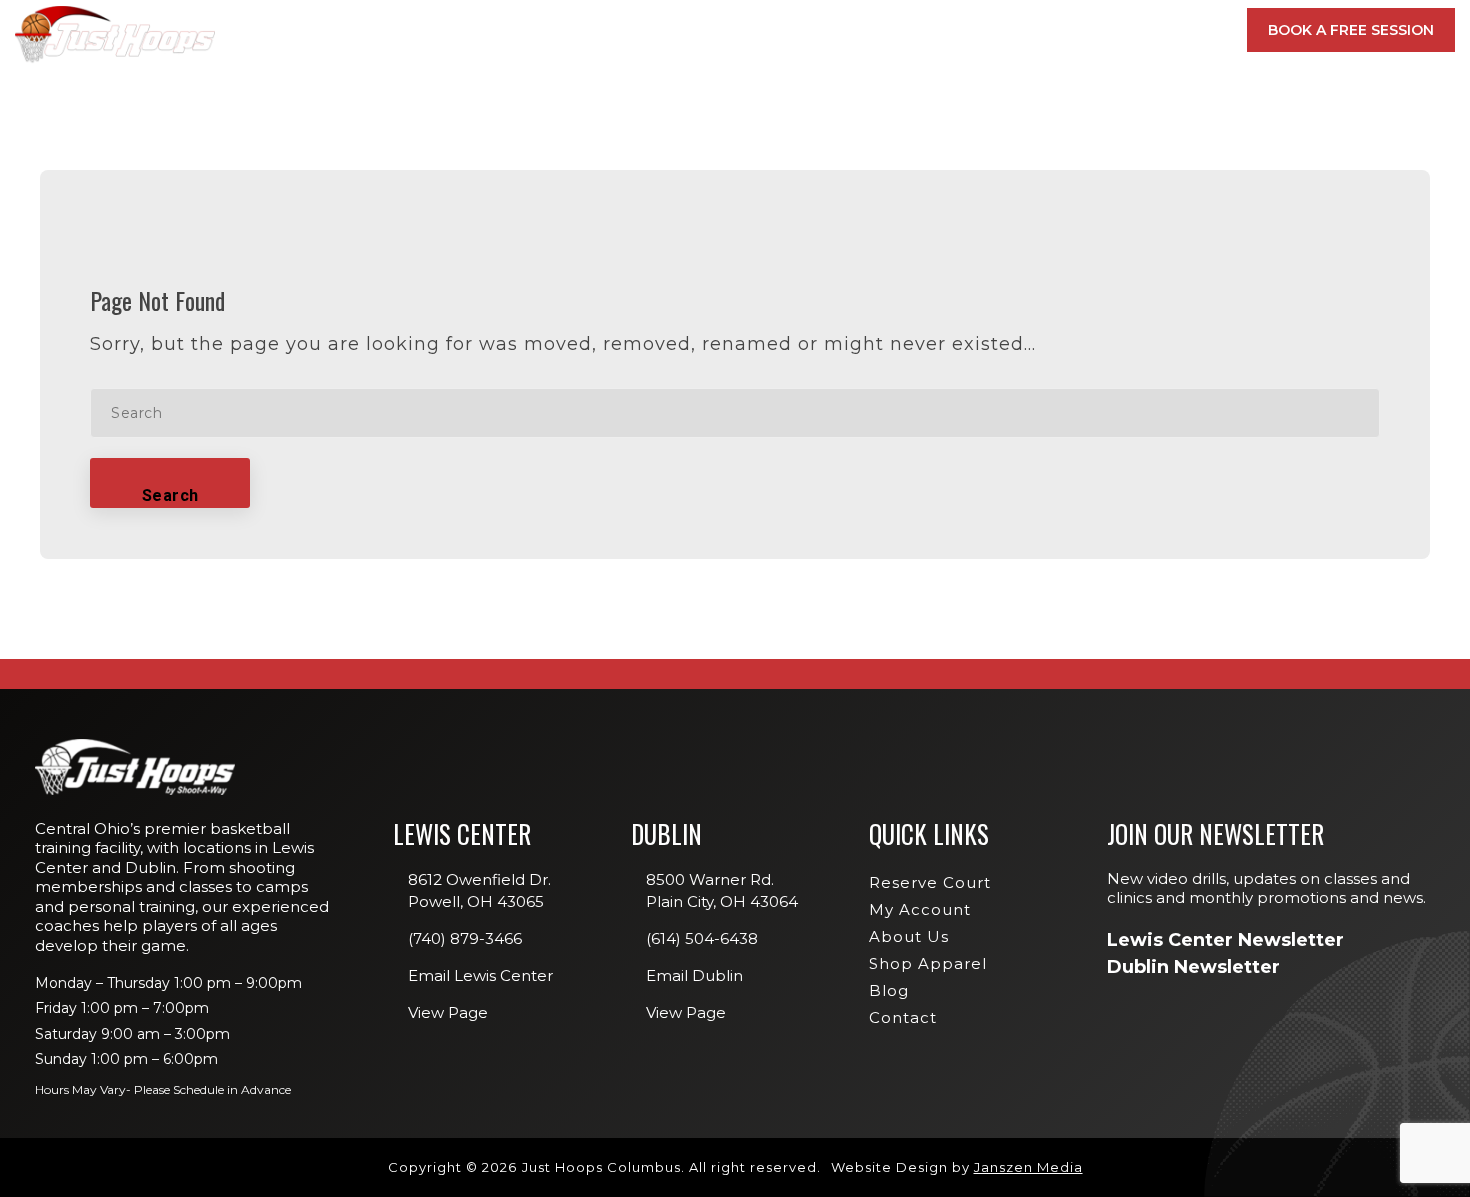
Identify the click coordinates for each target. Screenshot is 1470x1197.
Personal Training (920, 289)
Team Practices (908, 347)
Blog (889, 990)
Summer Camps (906, 318)
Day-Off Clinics (908, 203)
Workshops (897, 231)
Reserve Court (930, 882)
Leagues (884, 260)
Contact (903, 1017)
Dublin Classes (1156, 174)
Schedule (915, 30)
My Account (1059, 30)
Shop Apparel (928, 963)
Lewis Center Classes (928, 174)
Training (786, 30)
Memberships (538, 30)
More (1171, 30)
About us (909, 936)
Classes (664, 30)
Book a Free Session (1351, 30)
